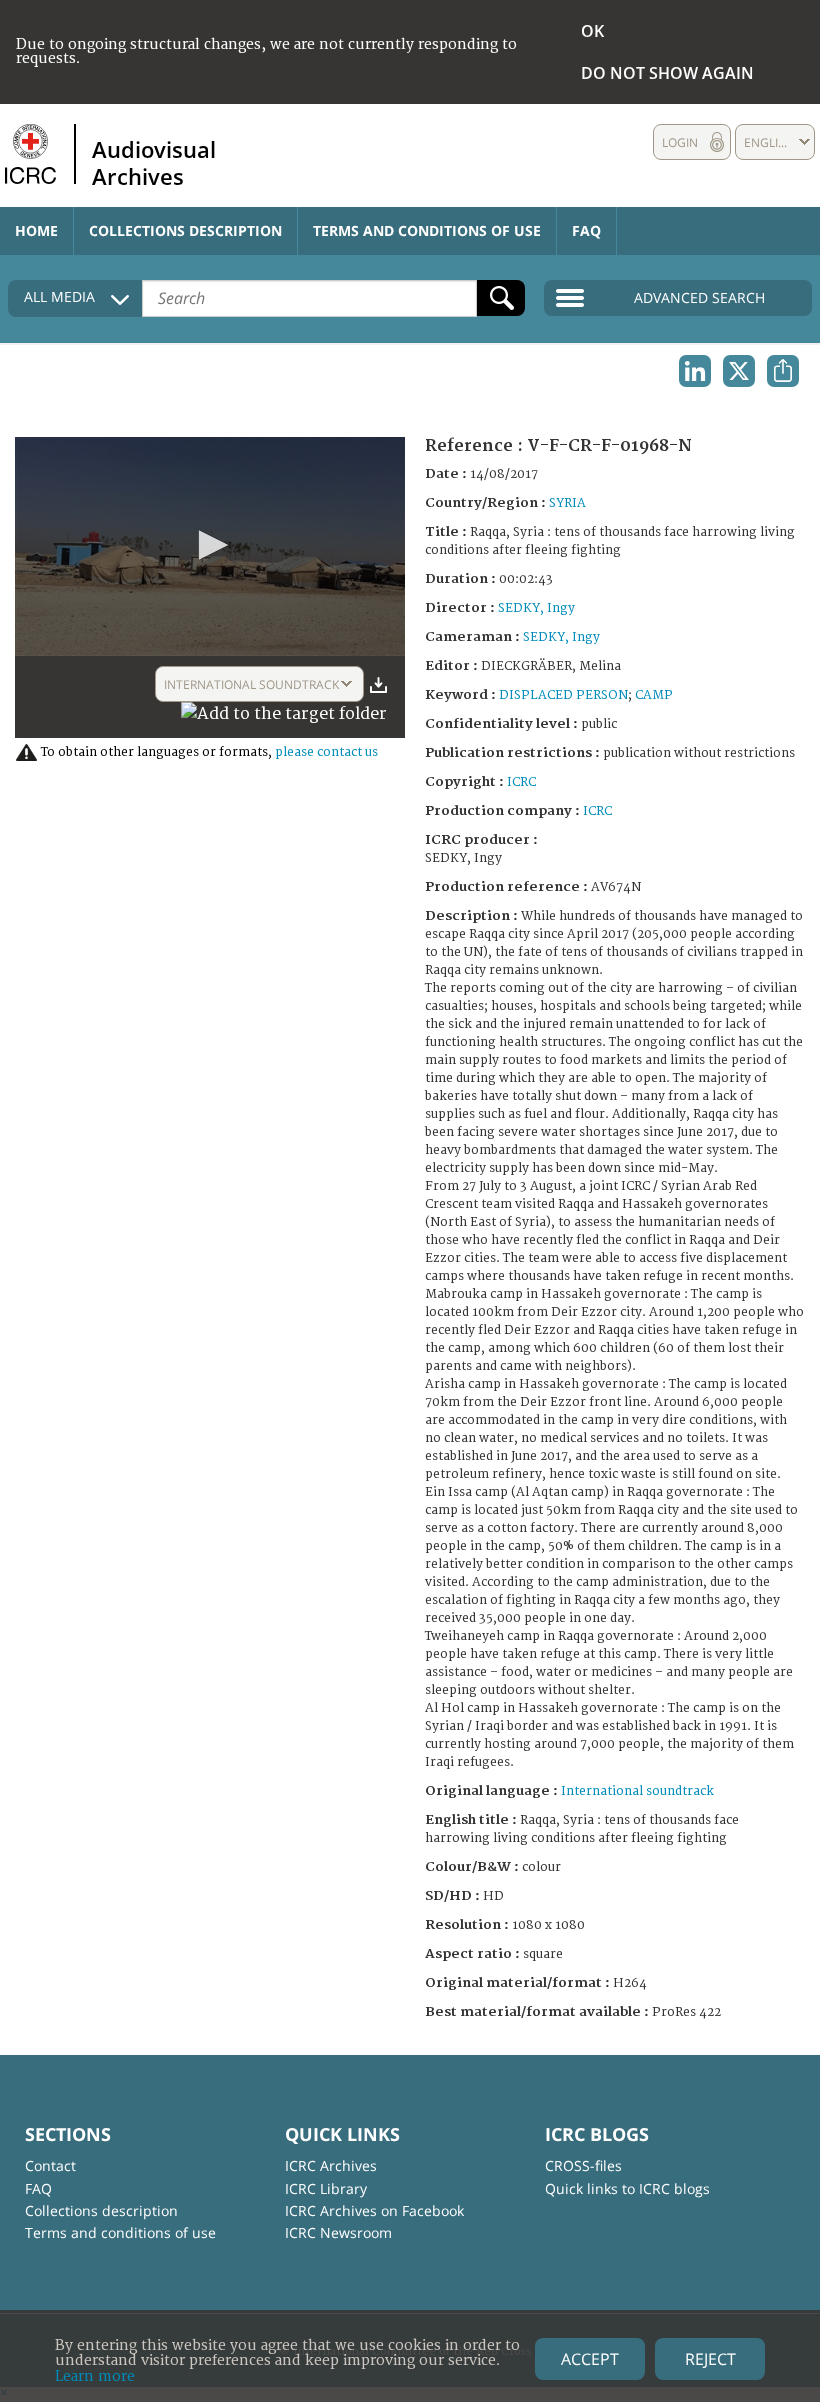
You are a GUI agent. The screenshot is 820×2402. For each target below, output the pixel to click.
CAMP (654, 695)
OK (592, 31)
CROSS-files (583, 2165)
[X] (739, 371)
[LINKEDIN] (695, 371)
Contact (50, 2165)
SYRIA (567, 503)
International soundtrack (637, 1791)
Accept (590, 2359)
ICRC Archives (331, 2165)
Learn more (95, 2376)
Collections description (185, 230)
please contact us (326, 752)
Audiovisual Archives (154, 162)
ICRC (521, 782)
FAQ (586, 230)
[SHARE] (783, 371)
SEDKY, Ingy (536, 608)
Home (36, 230)
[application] (210, 546)
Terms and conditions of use (427, 230)
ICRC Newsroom (338, 2232)
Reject (710, 2359)
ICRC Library (326, 2188)
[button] (210, 545)
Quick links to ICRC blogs (627, 2188)
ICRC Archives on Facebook (374, 2210)
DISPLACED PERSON (563, 695)
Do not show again (667, 73)
